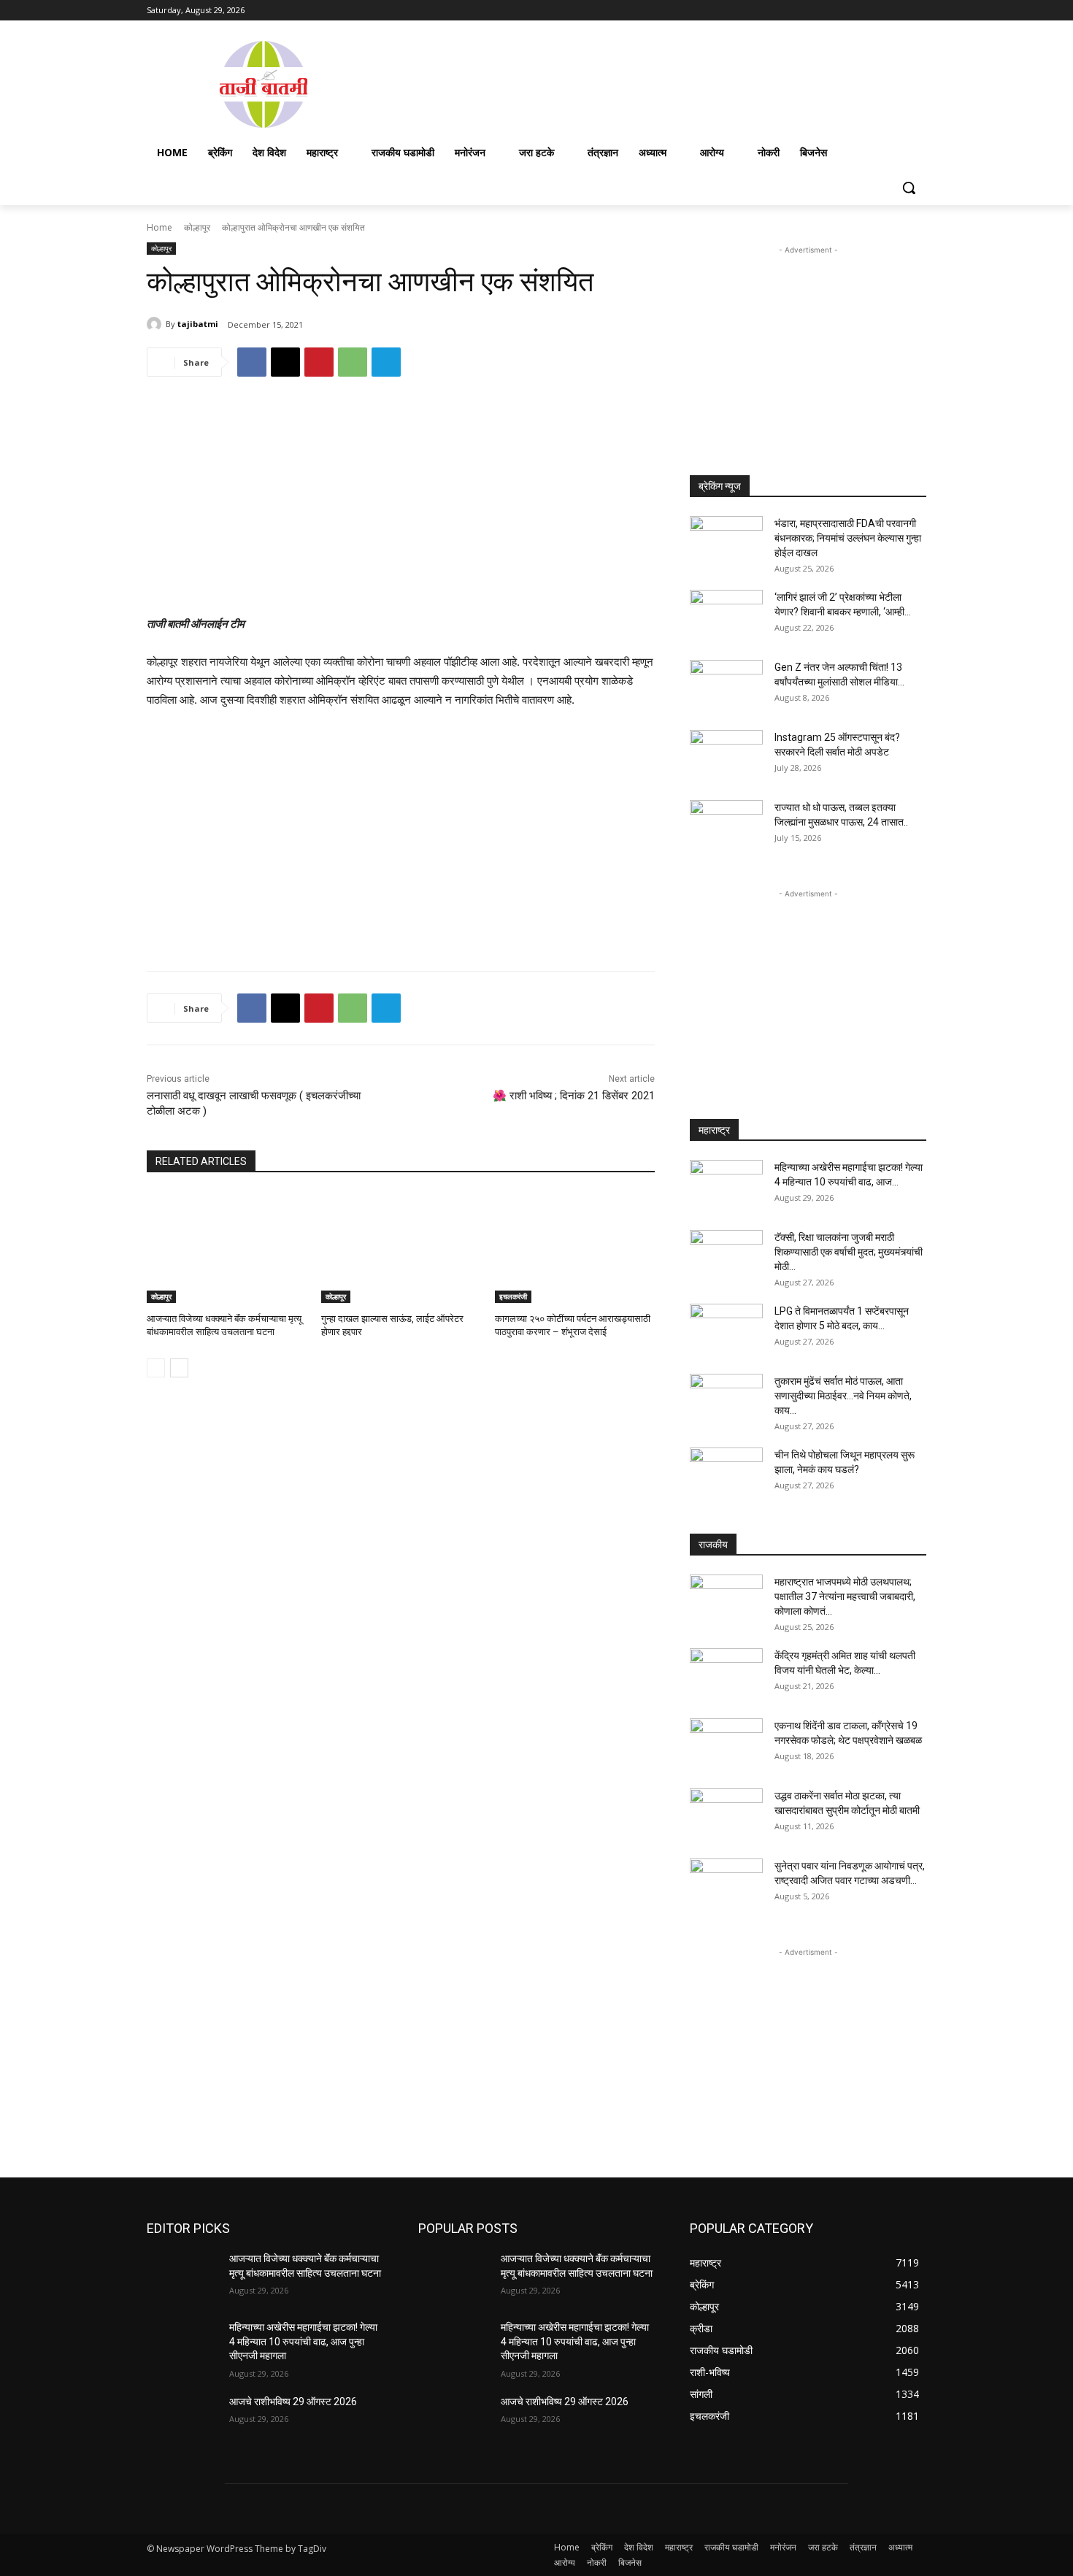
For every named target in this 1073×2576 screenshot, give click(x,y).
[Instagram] (857, 11)
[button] (909, 188)
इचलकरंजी (513, 1296)
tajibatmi (198, 324)
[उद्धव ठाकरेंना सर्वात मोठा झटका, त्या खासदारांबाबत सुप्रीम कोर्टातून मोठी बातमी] (726, 1814)
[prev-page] (156, 1368)
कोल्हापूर (197, 227)
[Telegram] (386, 362)
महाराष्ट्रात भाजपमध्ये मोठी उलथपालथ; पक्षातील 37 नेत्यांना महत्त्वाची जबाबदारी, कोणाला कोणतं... (845, 1596)
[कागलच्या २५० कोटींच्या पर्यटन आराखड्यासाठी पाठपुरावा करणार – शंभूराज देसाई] (575, 1247)
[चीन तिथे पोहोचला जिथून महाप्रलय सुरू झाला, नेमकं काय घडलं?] (726, 1473)
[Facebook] (837, 11)
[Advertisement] (653, 83)
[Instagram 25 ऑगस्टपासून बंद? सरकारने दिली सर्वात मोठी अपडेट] (726, 756)
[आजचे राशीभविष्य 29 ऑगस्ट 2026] (182, 2420)
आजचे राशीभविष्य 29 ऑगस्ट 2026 (293, 2402)
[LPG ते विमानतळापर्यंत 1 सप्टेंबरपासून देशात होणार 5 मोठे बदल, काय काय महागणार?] (726, 1329)
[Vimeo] (897, 11)
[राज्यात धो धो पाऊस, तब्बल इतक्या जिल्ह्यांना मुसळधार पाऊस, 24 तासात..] (726, 826)
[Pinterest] (319, 362)
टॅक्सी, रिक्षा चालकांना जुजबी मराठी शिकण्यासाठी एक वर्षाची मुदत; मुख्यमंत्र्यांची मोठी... (849, 1252)
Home (159, 227)
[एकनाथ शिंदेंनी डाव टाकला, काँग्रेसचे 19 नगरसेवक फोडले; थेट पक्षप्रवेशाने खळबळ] (726, 1744)
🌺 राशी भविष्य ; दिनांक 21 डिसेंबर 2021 (574, 1096)
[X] (878, 11)
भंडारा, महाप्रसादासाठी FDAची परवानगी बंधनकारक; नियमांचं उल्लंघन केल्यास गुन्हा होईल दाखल (848, 538)
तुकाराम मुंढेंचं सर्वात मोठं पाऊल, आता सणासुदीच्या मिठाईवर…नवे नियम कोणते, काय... (843, 1396)
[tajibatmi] (156, 324)
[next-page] (179, 1368)
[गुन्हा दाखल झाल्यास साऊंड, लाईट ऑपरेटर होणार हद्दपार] (401, 1247)
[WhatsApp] (353, 362)
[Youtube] (918, 11)
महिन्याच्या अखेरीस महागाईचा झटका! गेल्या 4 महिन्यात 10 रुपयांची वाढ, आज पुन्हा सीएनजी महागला (303, 2341)
